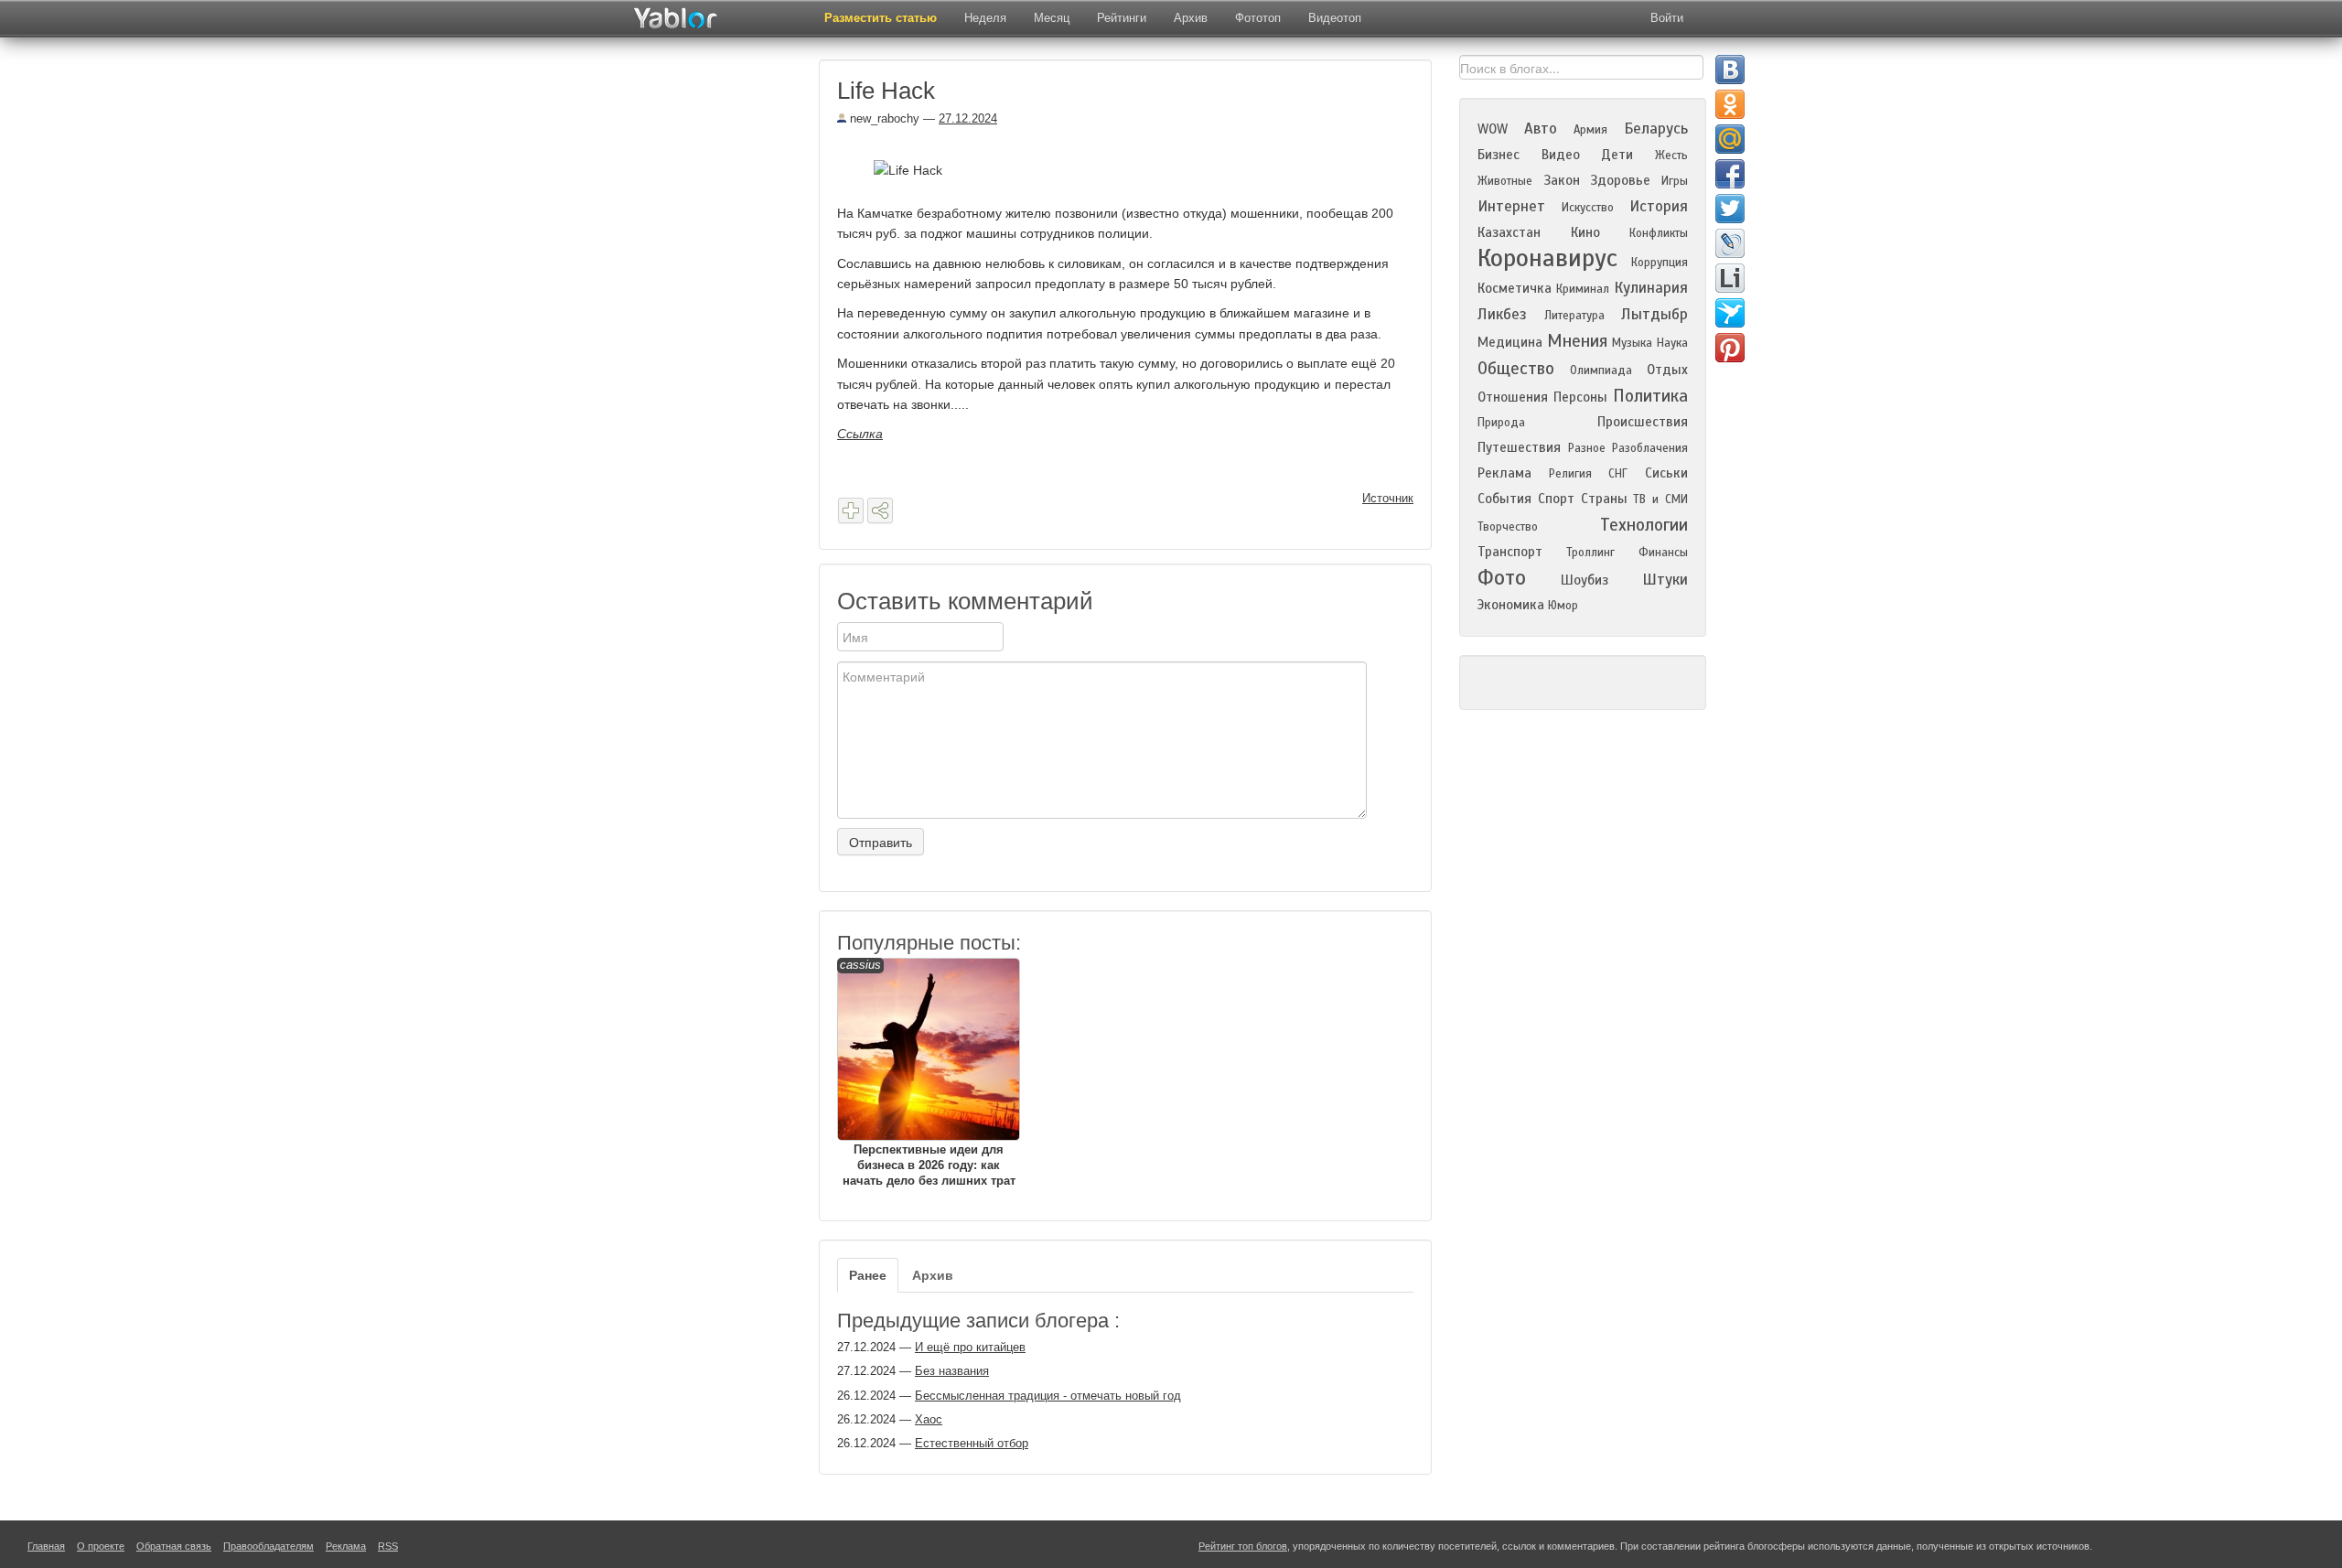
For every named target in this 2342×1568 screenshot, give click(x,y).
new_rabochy (883, 118)
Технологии (1644, 525)
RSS (388, 1546)
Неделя (985, 18)
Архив (1191, 18)
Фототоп (1258, 18)
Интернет (1511, 206)
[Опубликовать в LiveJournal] (1730, 243)
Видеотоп (1335, 18)
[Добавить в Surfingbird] (1730, 313)
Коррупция (1660, 263)
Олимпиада (1601, 371)
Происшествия (1643, 422)
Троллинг (1590, 553)
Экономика (1511, 605)
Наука (1672, 343)
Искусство (1588, 208)
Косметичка (1515, 288)
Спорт (1556, 499)
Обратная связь (174, 1546)
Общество (1516, 368)
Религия (1570, 474)
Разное (1587, 448)
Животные (1505, 181)
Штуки (1665, 580)
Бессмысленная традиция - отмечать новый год (1048, 1396)
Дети (1617, 155)
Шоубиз (1585, 580)
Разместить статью (881, 18)
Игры (1675, 181)
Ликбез (1502, 314)
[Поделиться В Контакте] (1730, 70)
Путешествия (1519, 447)
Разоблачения (1650, 448)
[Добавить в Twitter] (1730, 209)
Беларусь (1656, 129)
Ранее (868, 1275)
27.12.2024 (968, 118)
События (1504, 499)
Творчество (1508, 527)
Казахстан (1509, 232)
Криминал (1583, 289)
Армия (1590, 130)
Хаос (929, 1419)
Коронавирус (1547, 258)
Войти (1667, 18)
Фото (1502, 578)
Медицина (1510, 342)
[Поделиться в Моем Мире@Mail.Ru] (1730, 139)
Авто (1541, 129)
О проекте (101, 1546)
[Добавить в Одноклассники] (1730, 104)
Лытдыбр (1654, 314)
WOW (1493, 129)
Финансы (1663, 553)
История (1659, 206)
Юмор (1563, 606)
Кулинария (1651, 288)
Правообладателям (269, 1546)
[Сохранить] (851, 510)
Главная (46, 1546)
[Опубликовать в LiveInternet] (1730, 278)
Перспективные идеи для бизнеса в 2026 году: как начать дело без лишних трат (928, 1073)
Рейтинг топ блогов (1243, 1546)
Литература (1574, 316)
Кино (1585, 232)
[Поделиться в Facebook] (1730, 174)
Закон (1562, 180)
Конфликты (1659, 233)
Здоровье (1620, 180)
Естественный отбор (972, 1443)
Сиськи (1666, 473)
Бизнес (1499, 155)
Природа (1501, 423)
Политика (1650, 396)
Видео (1561, 155)
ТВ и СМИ (1660, 499)
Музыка (1632, 343)
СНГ (1618, 474)
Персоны (1580, 397)
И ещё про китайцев (970, 1347)
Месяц (1052, 18)
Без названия (952, 1371)
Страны (1604, 499)
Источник (1388, 498)
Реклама (1504, 473)
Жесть (1671, 156)
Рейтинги (1122, 18)
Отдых (1667, 370)
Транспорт (1510, 552)
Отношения (1513, 397)
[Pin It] (1730, 348)
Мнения (1577, 341)
